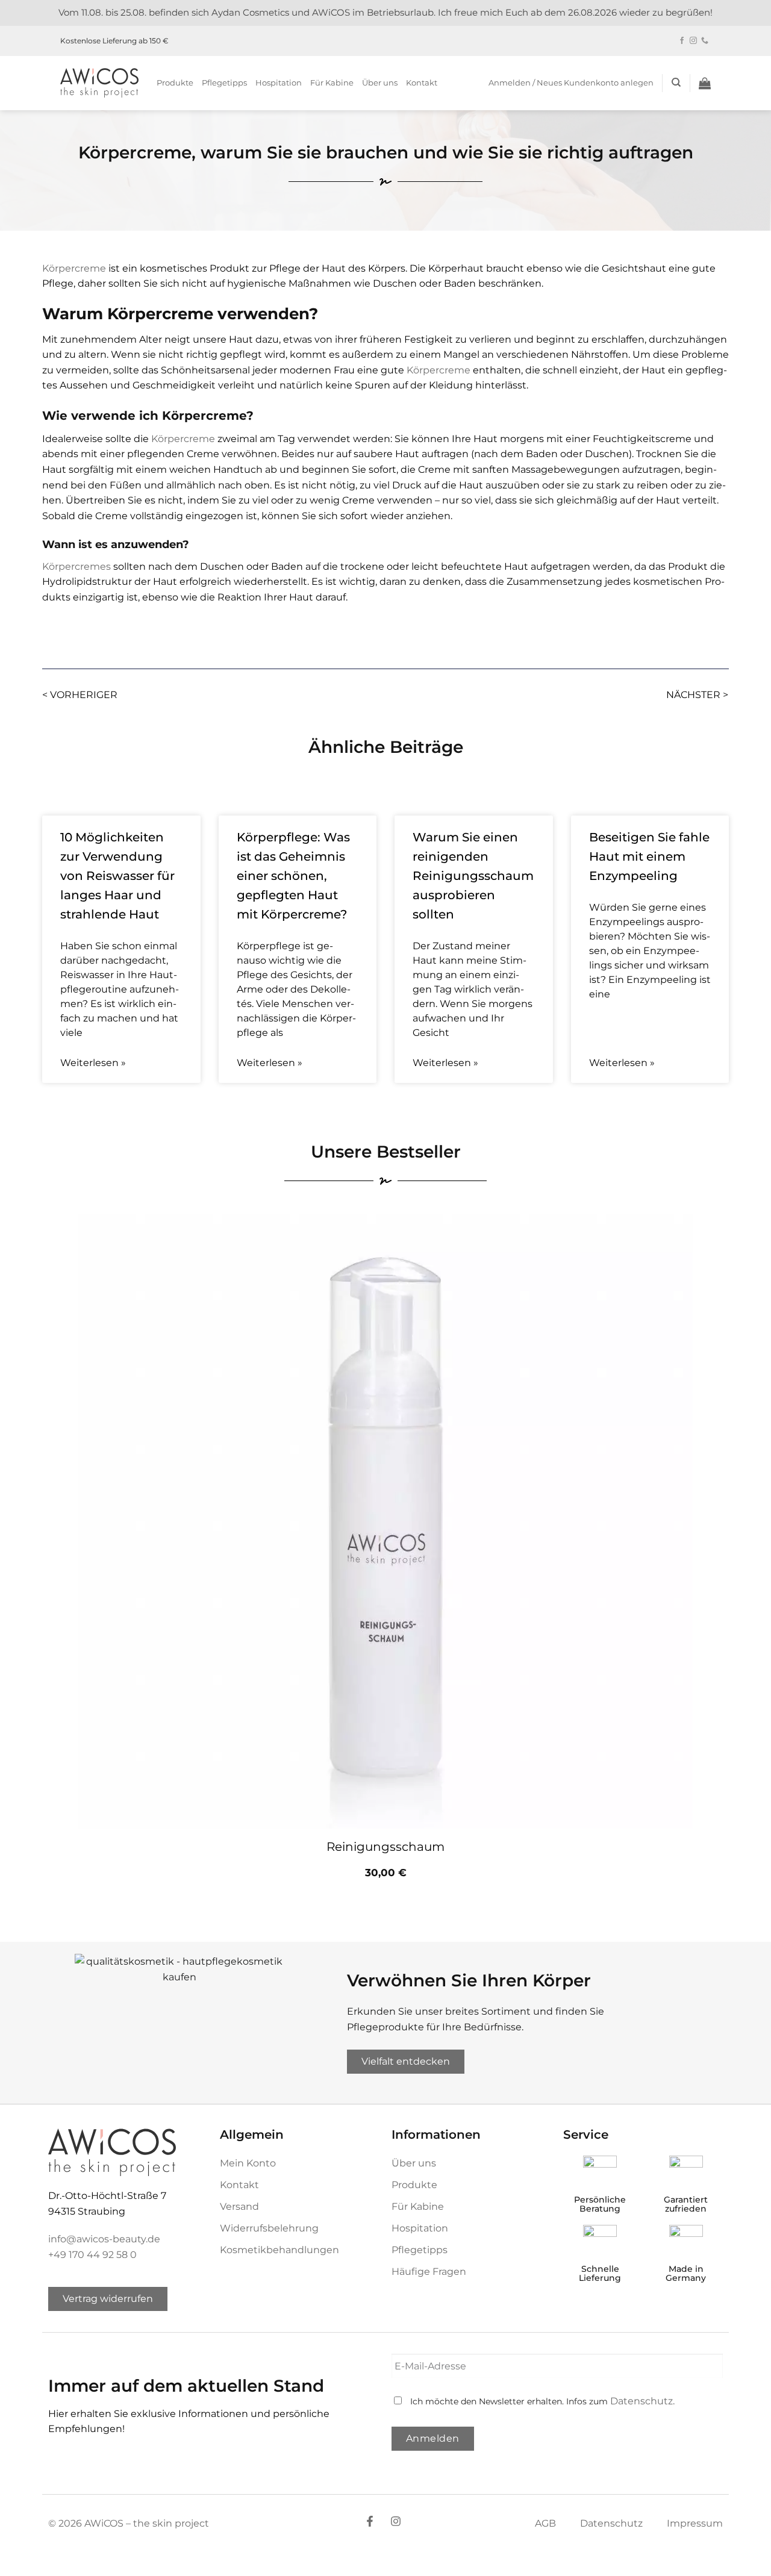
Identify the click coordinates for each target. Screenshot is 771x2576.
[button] (571, 83)
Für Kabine (332, 83)
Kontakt (422, 83)
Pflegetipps (224, 83)
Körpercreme (74, 268)
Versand (239, 2206)
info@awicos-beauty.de (104, 2239)
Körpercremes (76, 566)
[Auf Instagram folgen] (693, 41)
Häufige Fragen (429, 2272)
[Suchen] (676, 83)
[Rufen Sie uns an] (705, 41)
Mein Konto (248, 2163)
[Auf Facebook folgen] (682, 41)
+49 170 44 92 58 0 (92, 2255)
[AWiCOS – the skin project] (99, 83)
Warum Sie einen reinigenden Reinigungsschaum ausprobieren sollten (473, 876)
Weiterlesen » (93, 1063)
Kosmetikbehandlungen (279, 2250)
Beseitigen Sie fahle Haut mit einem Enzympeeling (649, 856)
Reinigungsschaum (385, 1847)
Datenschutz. (642, 2401)
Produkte (175, 83)
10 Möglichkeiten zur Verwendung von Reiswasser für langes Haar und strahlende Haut (117, 876)
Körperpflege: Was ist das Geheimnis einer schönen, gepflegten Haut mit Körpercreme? (293, 876)
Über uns (380, 83)
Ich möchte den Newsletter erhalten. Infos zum (542, 2401)
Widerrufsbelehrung (269, 2228)
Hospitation (279, 83)
